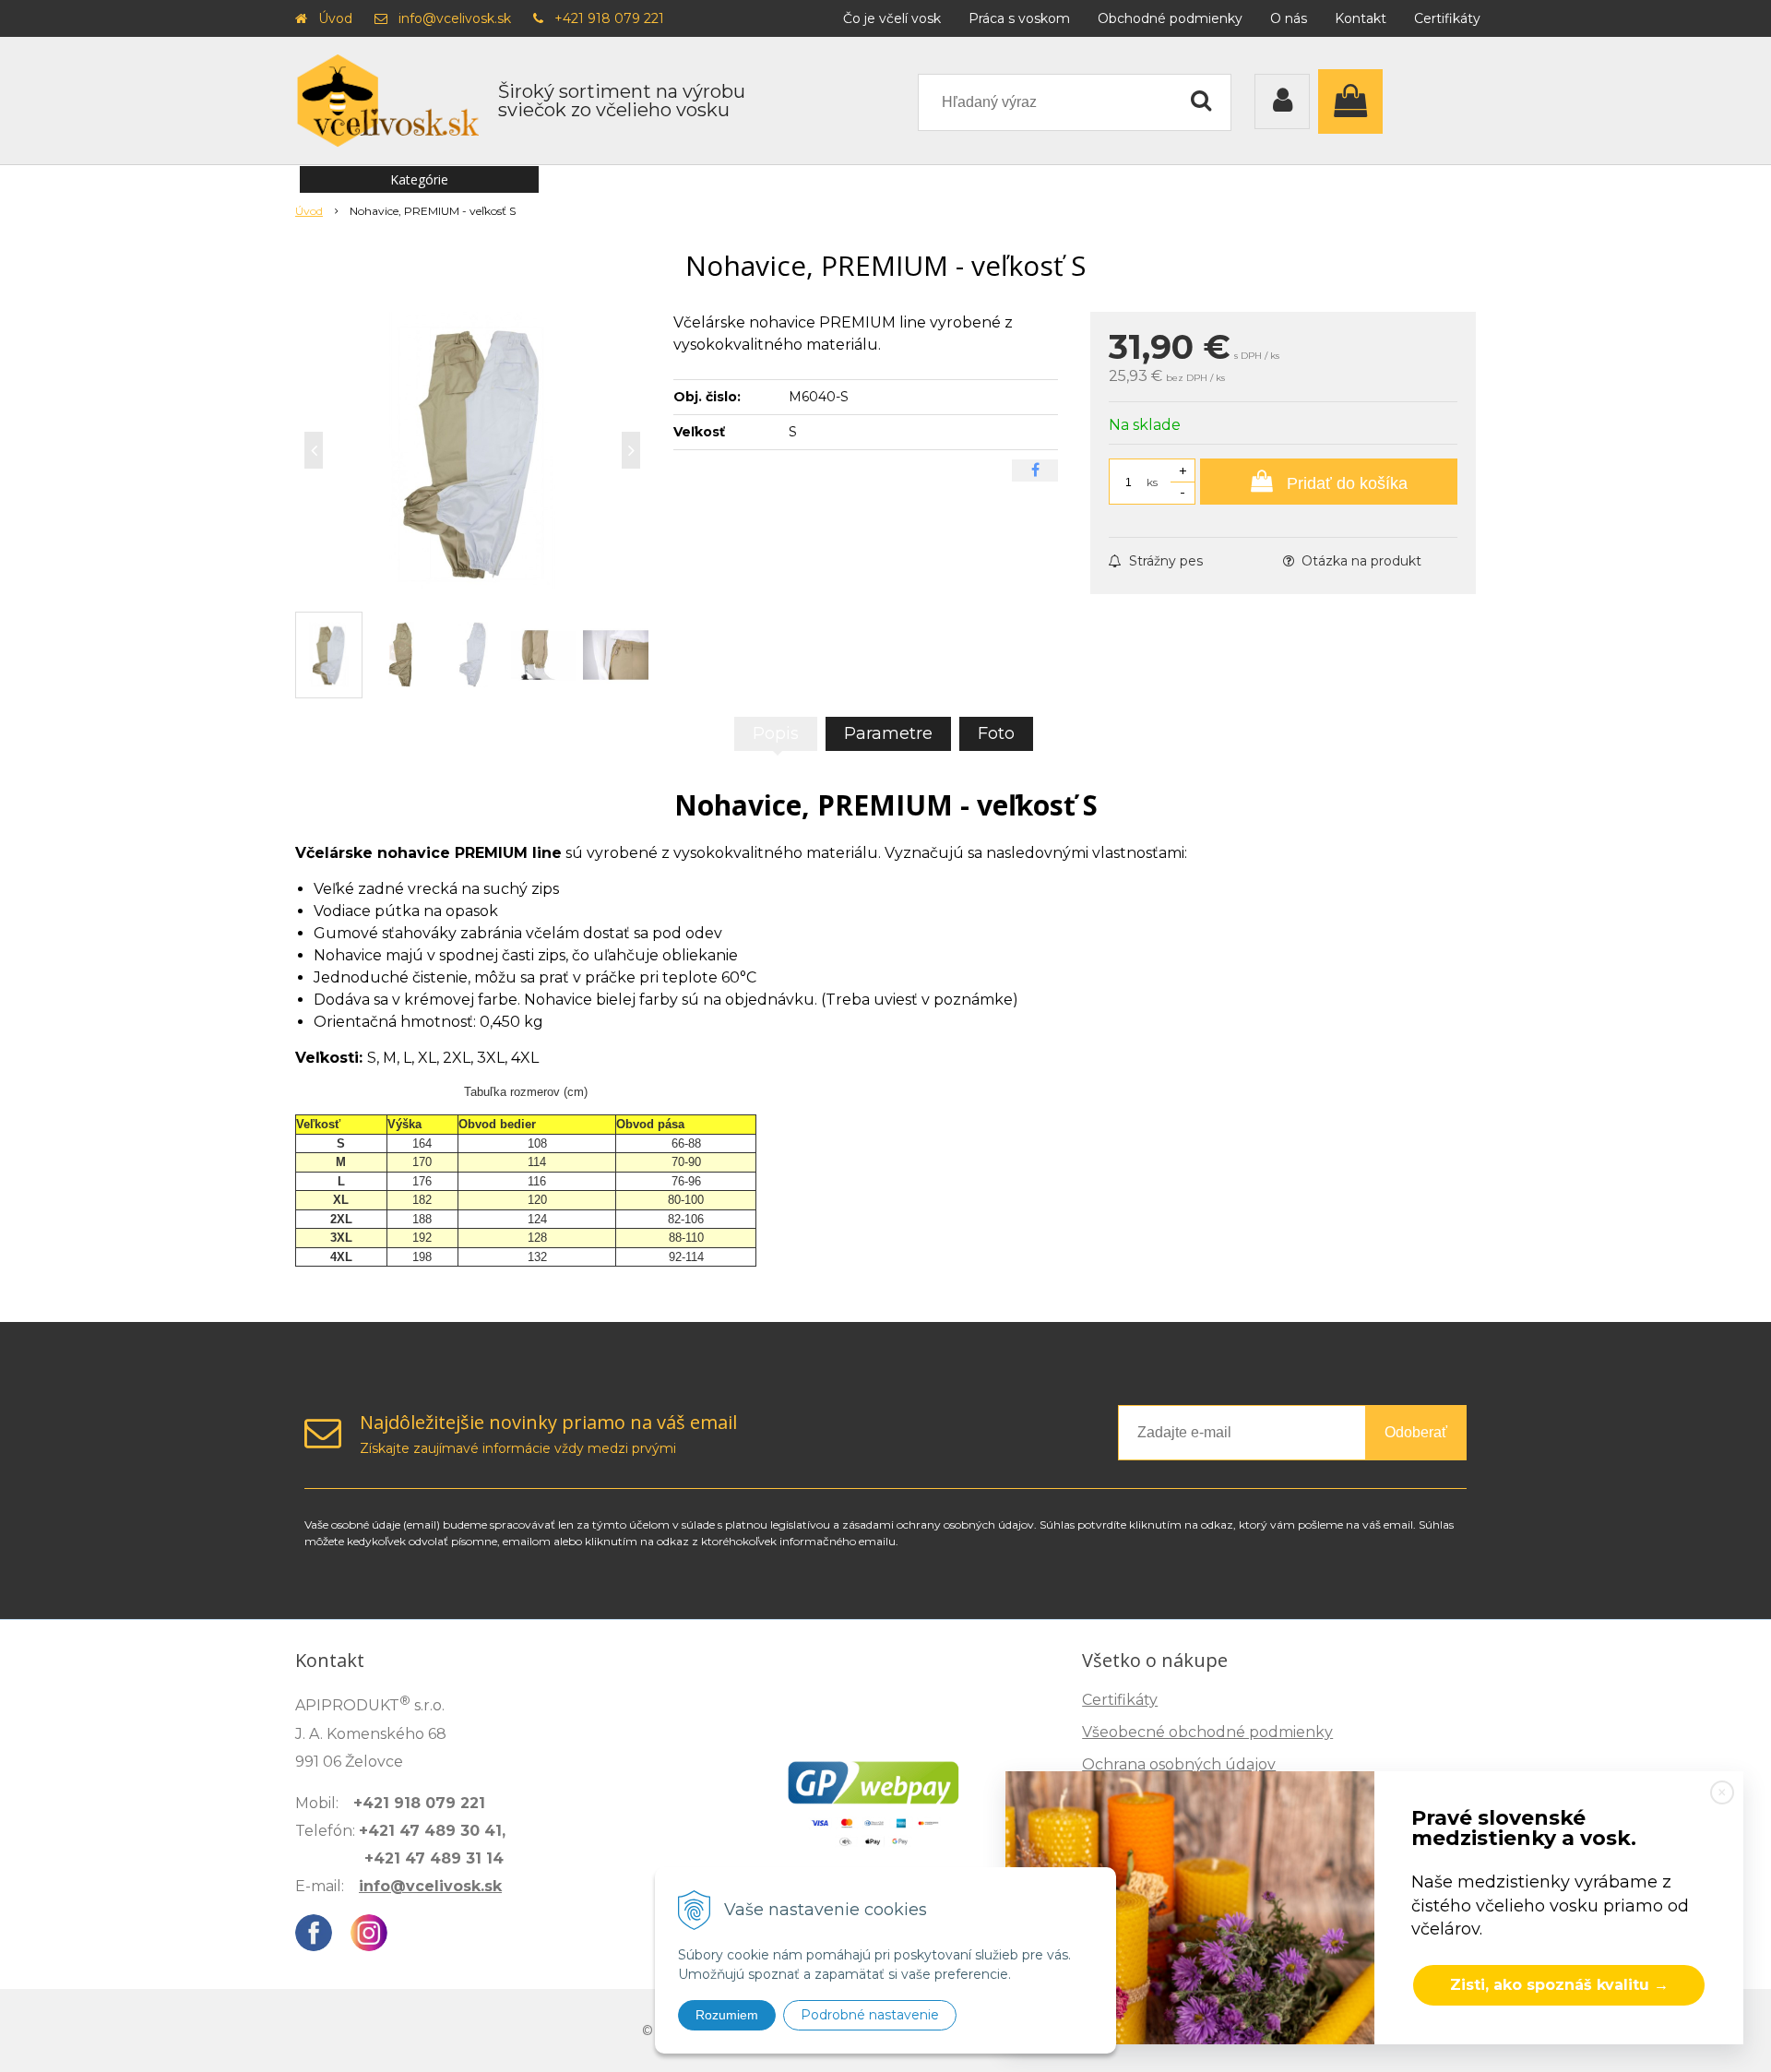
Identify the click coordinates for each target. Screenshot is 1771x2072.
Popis (776, 733)
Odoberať (1416, 1432)
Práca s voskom (1019, 18)
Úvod (335, 18)
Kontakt (1361, 18)
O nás (1289, 18)
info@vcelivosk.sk (455, 18)
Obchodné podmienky (1170, 18)
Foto (996, 733)
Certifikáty (1447, 18)
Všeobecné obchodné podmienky (1207, 1732)
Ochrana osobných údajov (1179, 1764)
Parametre (888, 733)
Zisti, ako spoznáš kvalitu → (1559, 1985)
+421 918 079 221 (609, 18)
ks (1152, 482)
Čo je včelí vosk (892, 18)
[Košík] (1355, 101)
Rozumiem (727, 2015)
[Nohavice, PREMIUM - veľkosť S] (472, 450)
